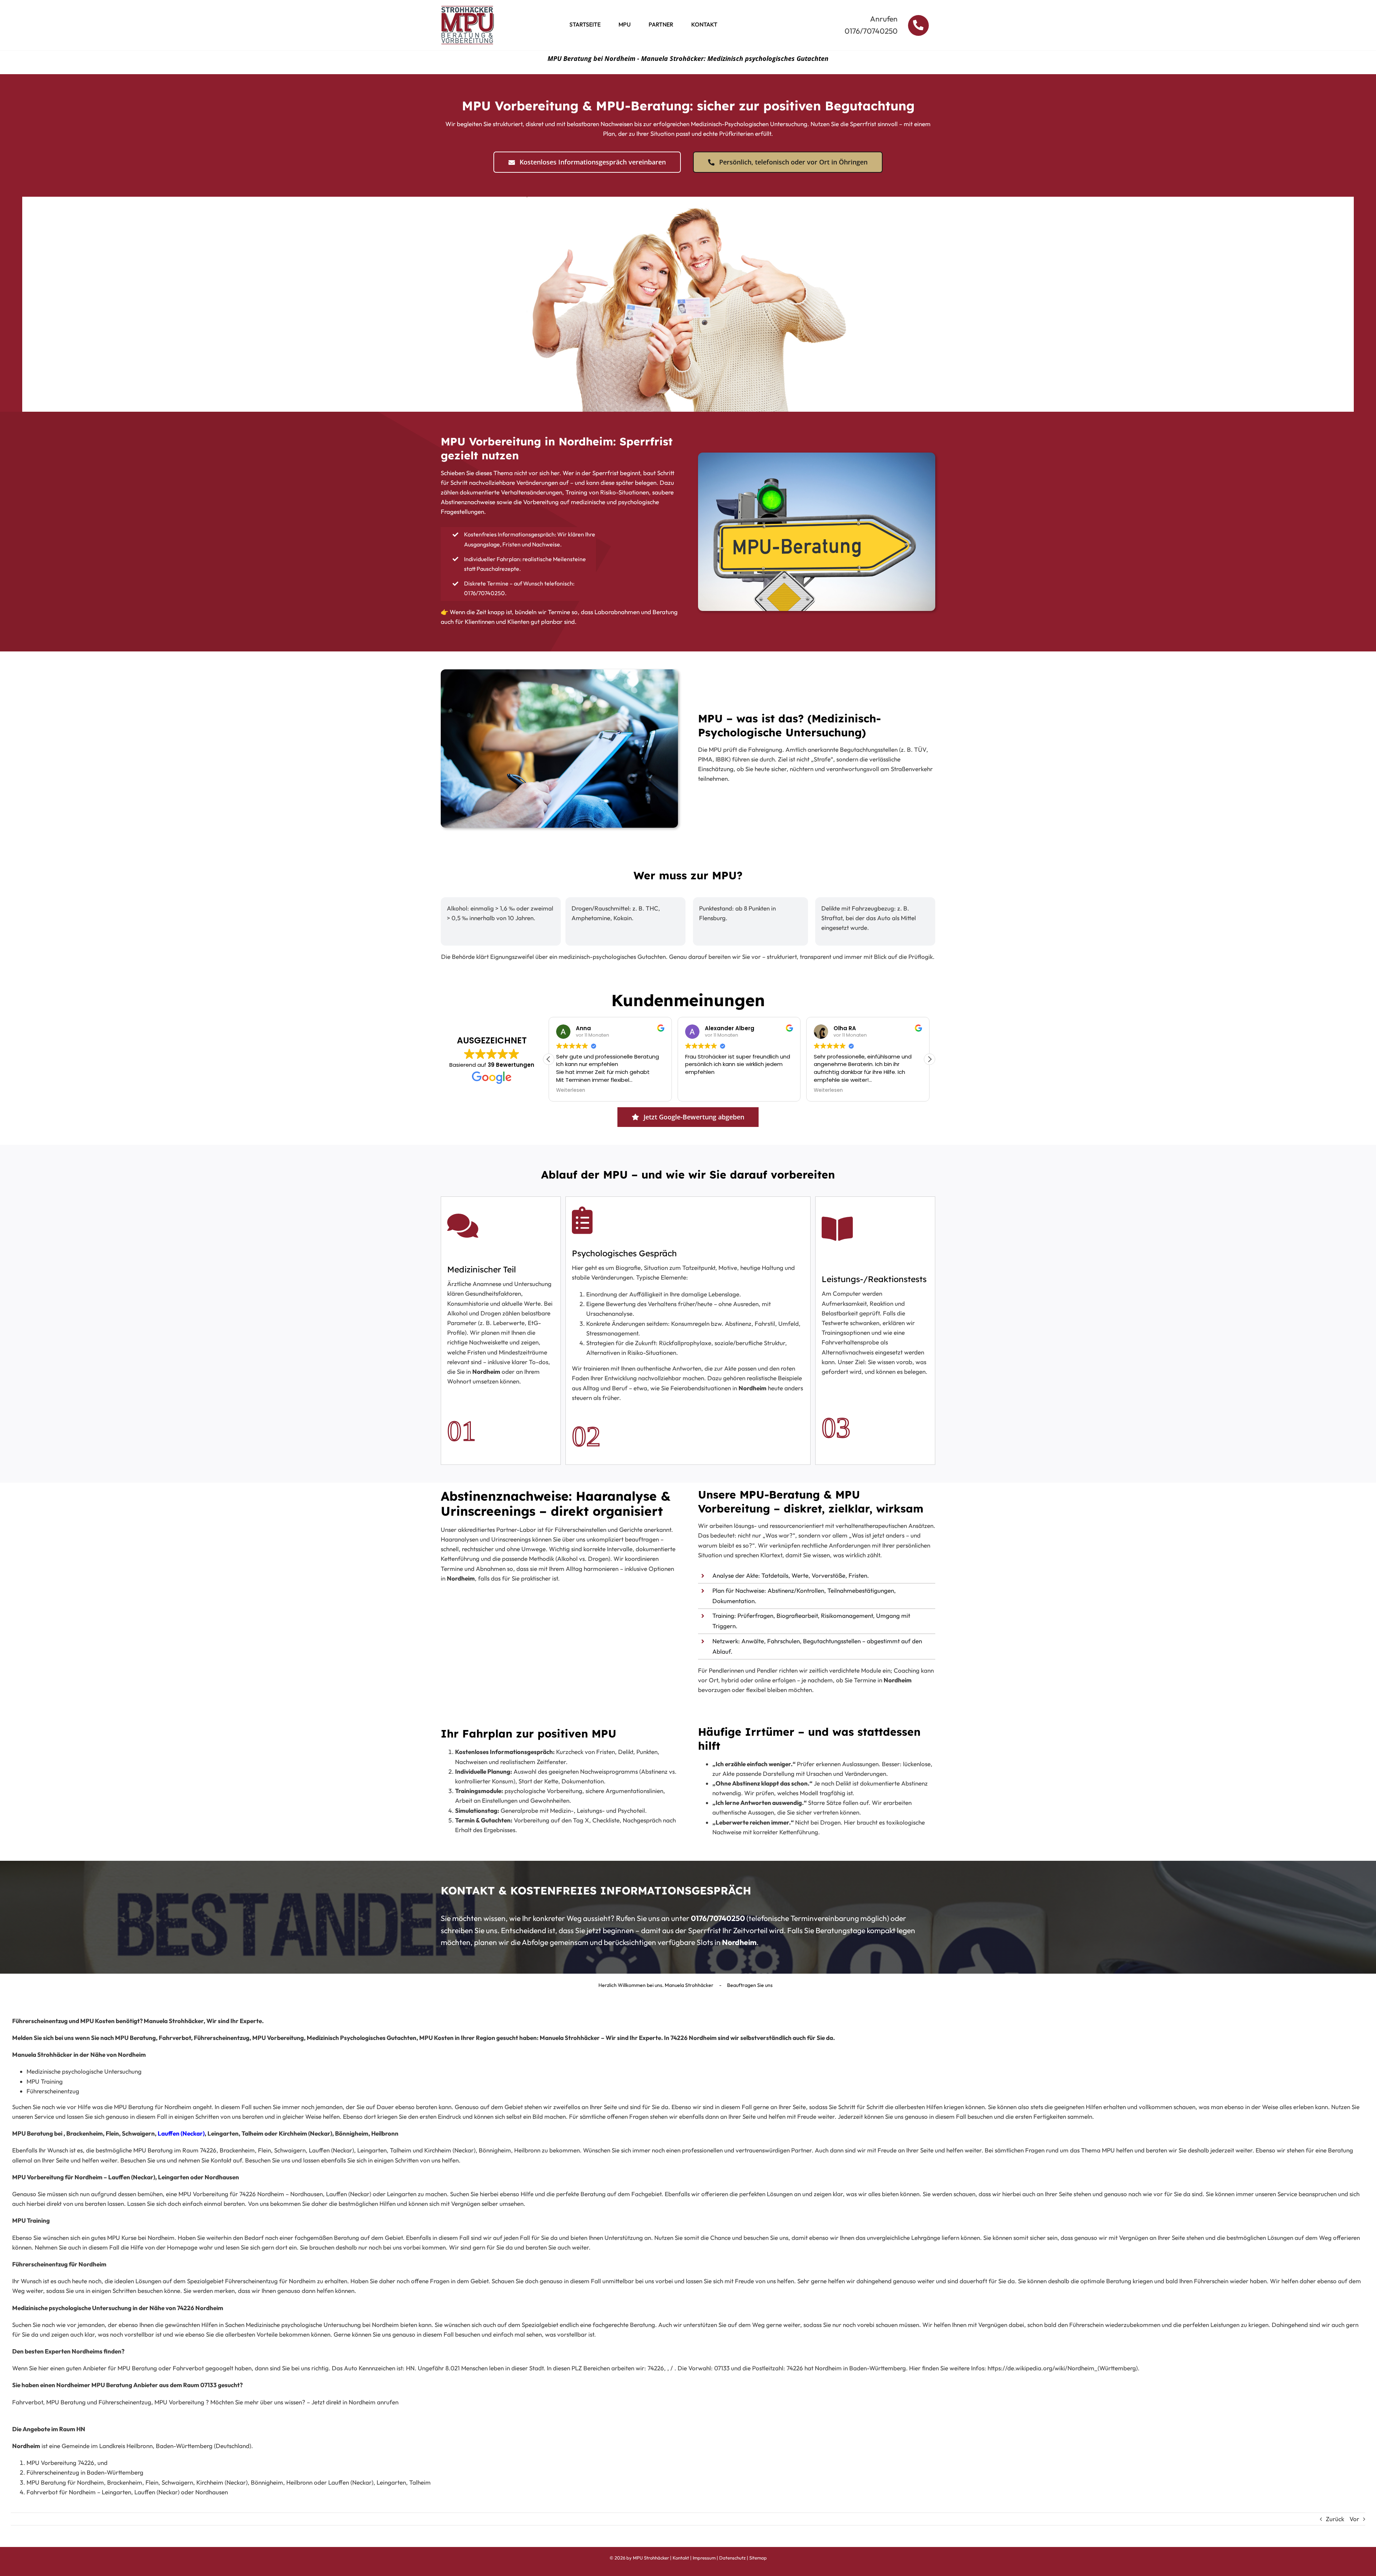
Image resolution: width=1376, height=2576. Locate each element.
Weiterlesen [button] (700, 1090)
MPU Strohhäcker (651, 2558)
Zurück (1335, 2519)
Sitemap (758, 2558)
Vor (1354, 2519)
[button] (930, 1059)
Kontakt (681, 2558)
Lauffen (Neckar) (181, 2133)
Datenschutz (732, 2558)
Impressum (704, 2558)
